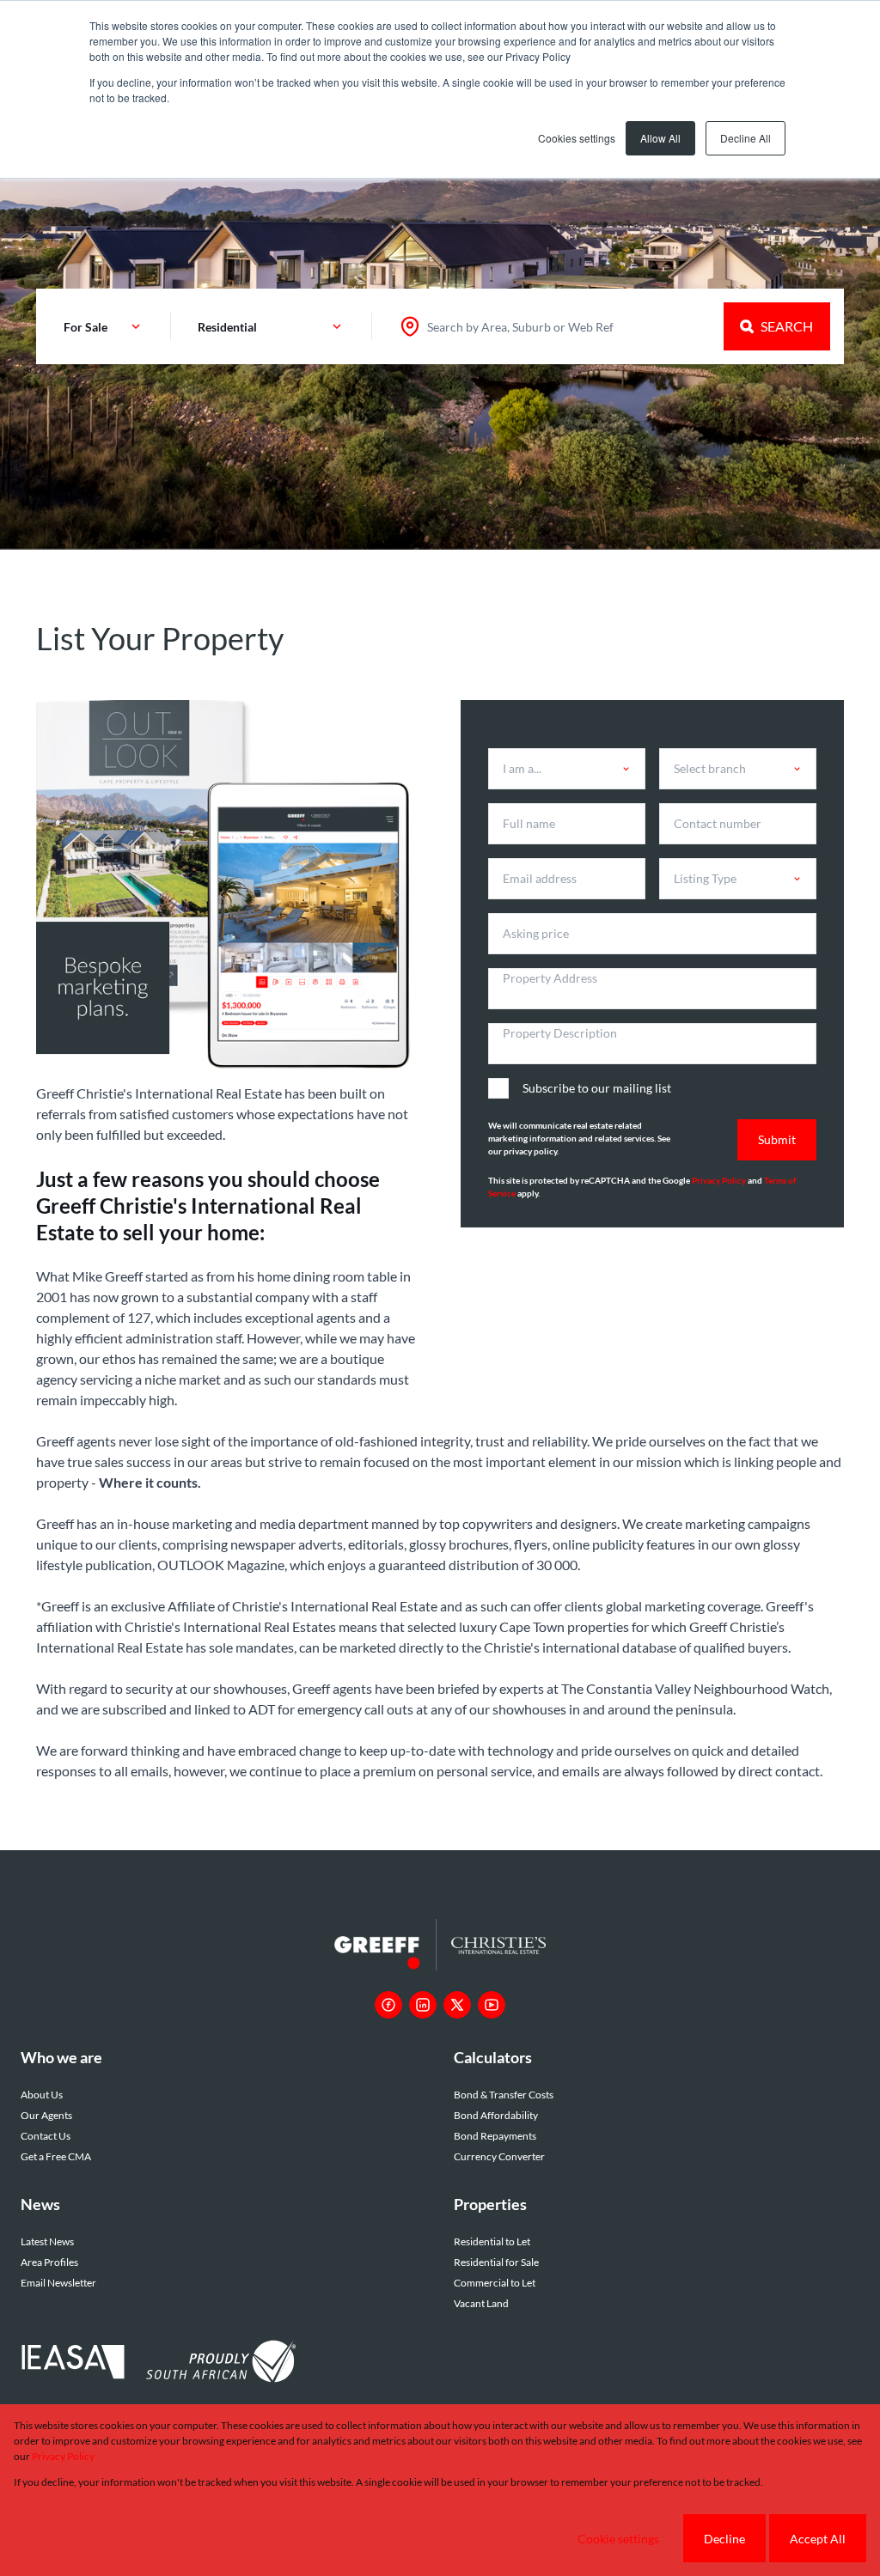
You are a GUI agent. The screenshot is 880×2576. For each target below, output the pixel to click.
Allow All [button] (660, 138)
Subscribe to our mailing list (597, 1088)
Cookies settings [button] (577, 138)
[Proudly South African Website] (221, 2364)
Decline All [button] (746, 138)
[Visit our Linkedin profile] (423, 2005)
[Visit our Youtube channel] (492, 2005)
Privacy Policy (719, 1180)
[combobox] (520, 327)
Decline (724, 2539)
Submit (777, 1139)
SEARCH (787, 326)
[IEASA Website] (73, 2364)
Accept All (818, 2539)
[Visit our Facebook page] (388, 2005)
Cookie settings (618, 2539)
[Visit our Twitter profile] (457, 2005)
